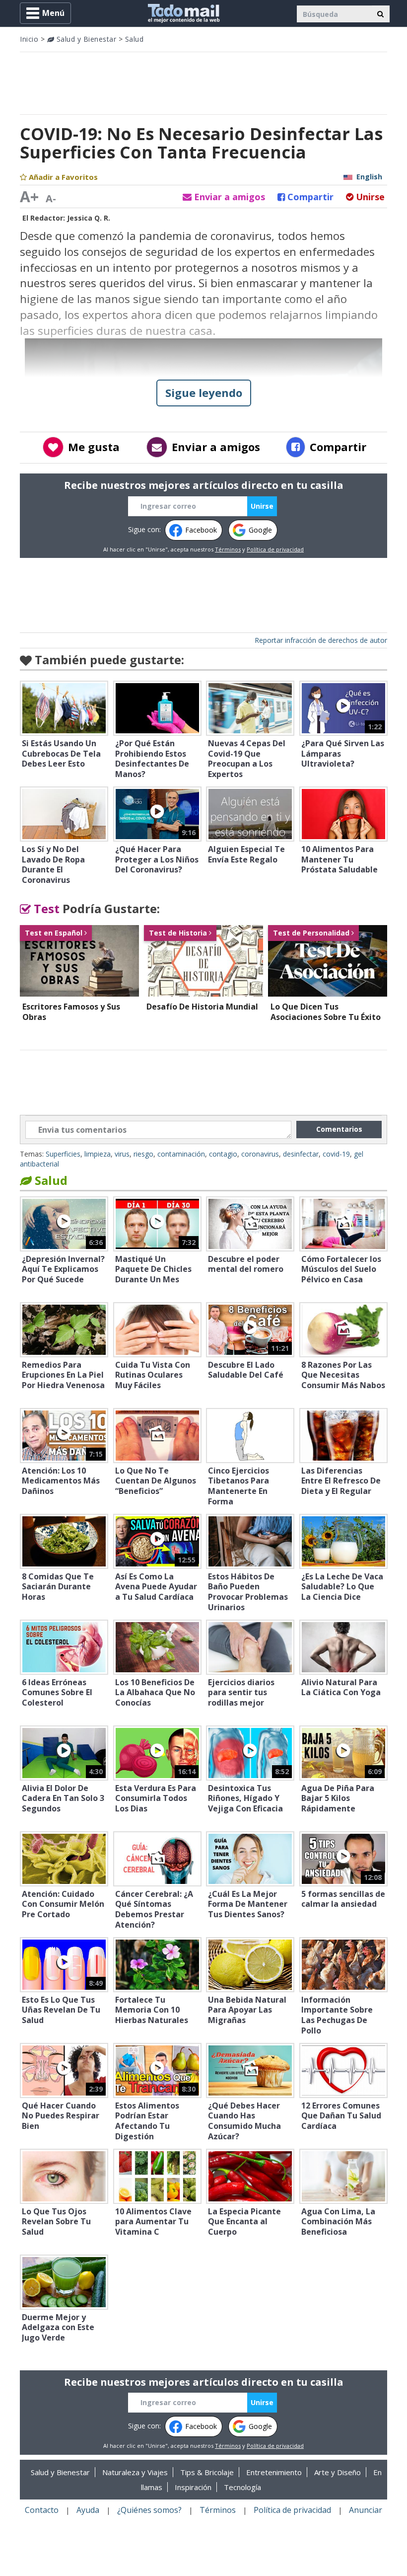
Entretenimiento (274, 2472)
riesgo (143, 1154)
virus (122, 1154)
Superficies (63, 1154)
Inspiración (193, 2487)
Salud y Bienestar (85, 39)
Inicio (29, 39)
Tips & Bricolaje (207, 2472)
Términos (228, 549)
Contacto (42, 2510)
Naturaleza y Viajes (135, 2472)
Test (45, 908)
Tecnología (242, 2487)
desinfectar (301, 1154)
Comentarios (339, 1129)
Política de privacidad (275, 549)
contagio (223, 1154)
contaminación (181, 1154)
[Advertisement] (203, 82)
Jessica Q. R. (89, 218)
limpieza (98, 1154)
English (369, 177)
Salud (135, 39)
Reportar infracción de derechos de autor (321, 640)
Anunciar (366, 2510)
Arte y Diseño (338, 2472)
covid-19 (336, 1154)
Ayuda (88, 2510)
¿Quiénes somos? (149, 2510)
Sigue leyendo (204, 392)
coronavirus (260, 1154)
